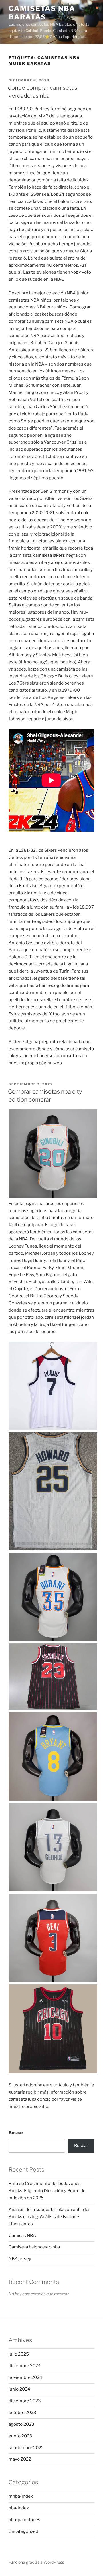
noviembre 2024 (25, 2377)
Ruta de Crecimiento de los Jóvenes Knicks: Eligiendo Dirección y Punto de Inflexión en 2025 (47, 2191)
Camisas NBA (22, 2236)
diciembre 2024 (25, 2366)
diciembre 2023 (25, 2401)
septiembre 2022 (26, 2448)
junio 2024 (19, 2389)
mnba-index (21, 2496)
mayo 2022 (20, 2459)
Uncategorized (23, 2531)
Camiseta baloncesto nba (34, 2247)
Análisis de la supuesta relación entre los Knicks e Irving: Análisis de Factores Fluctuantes (50, 2217)
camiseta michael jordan (69, 1317)
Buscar (16, 2133)
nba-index (19, 2508)
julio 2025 (19, 2354)
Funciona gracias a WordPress (36, 2562)
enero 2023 (20, 2436)
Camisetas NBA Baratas (42, 13)
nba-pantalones (24, 2520)
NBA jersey (20, 2259)
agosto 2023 (21, 2424)
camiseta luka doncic (30, 2099)
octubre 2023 (22, 2413)
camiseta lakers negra (55, 555)
